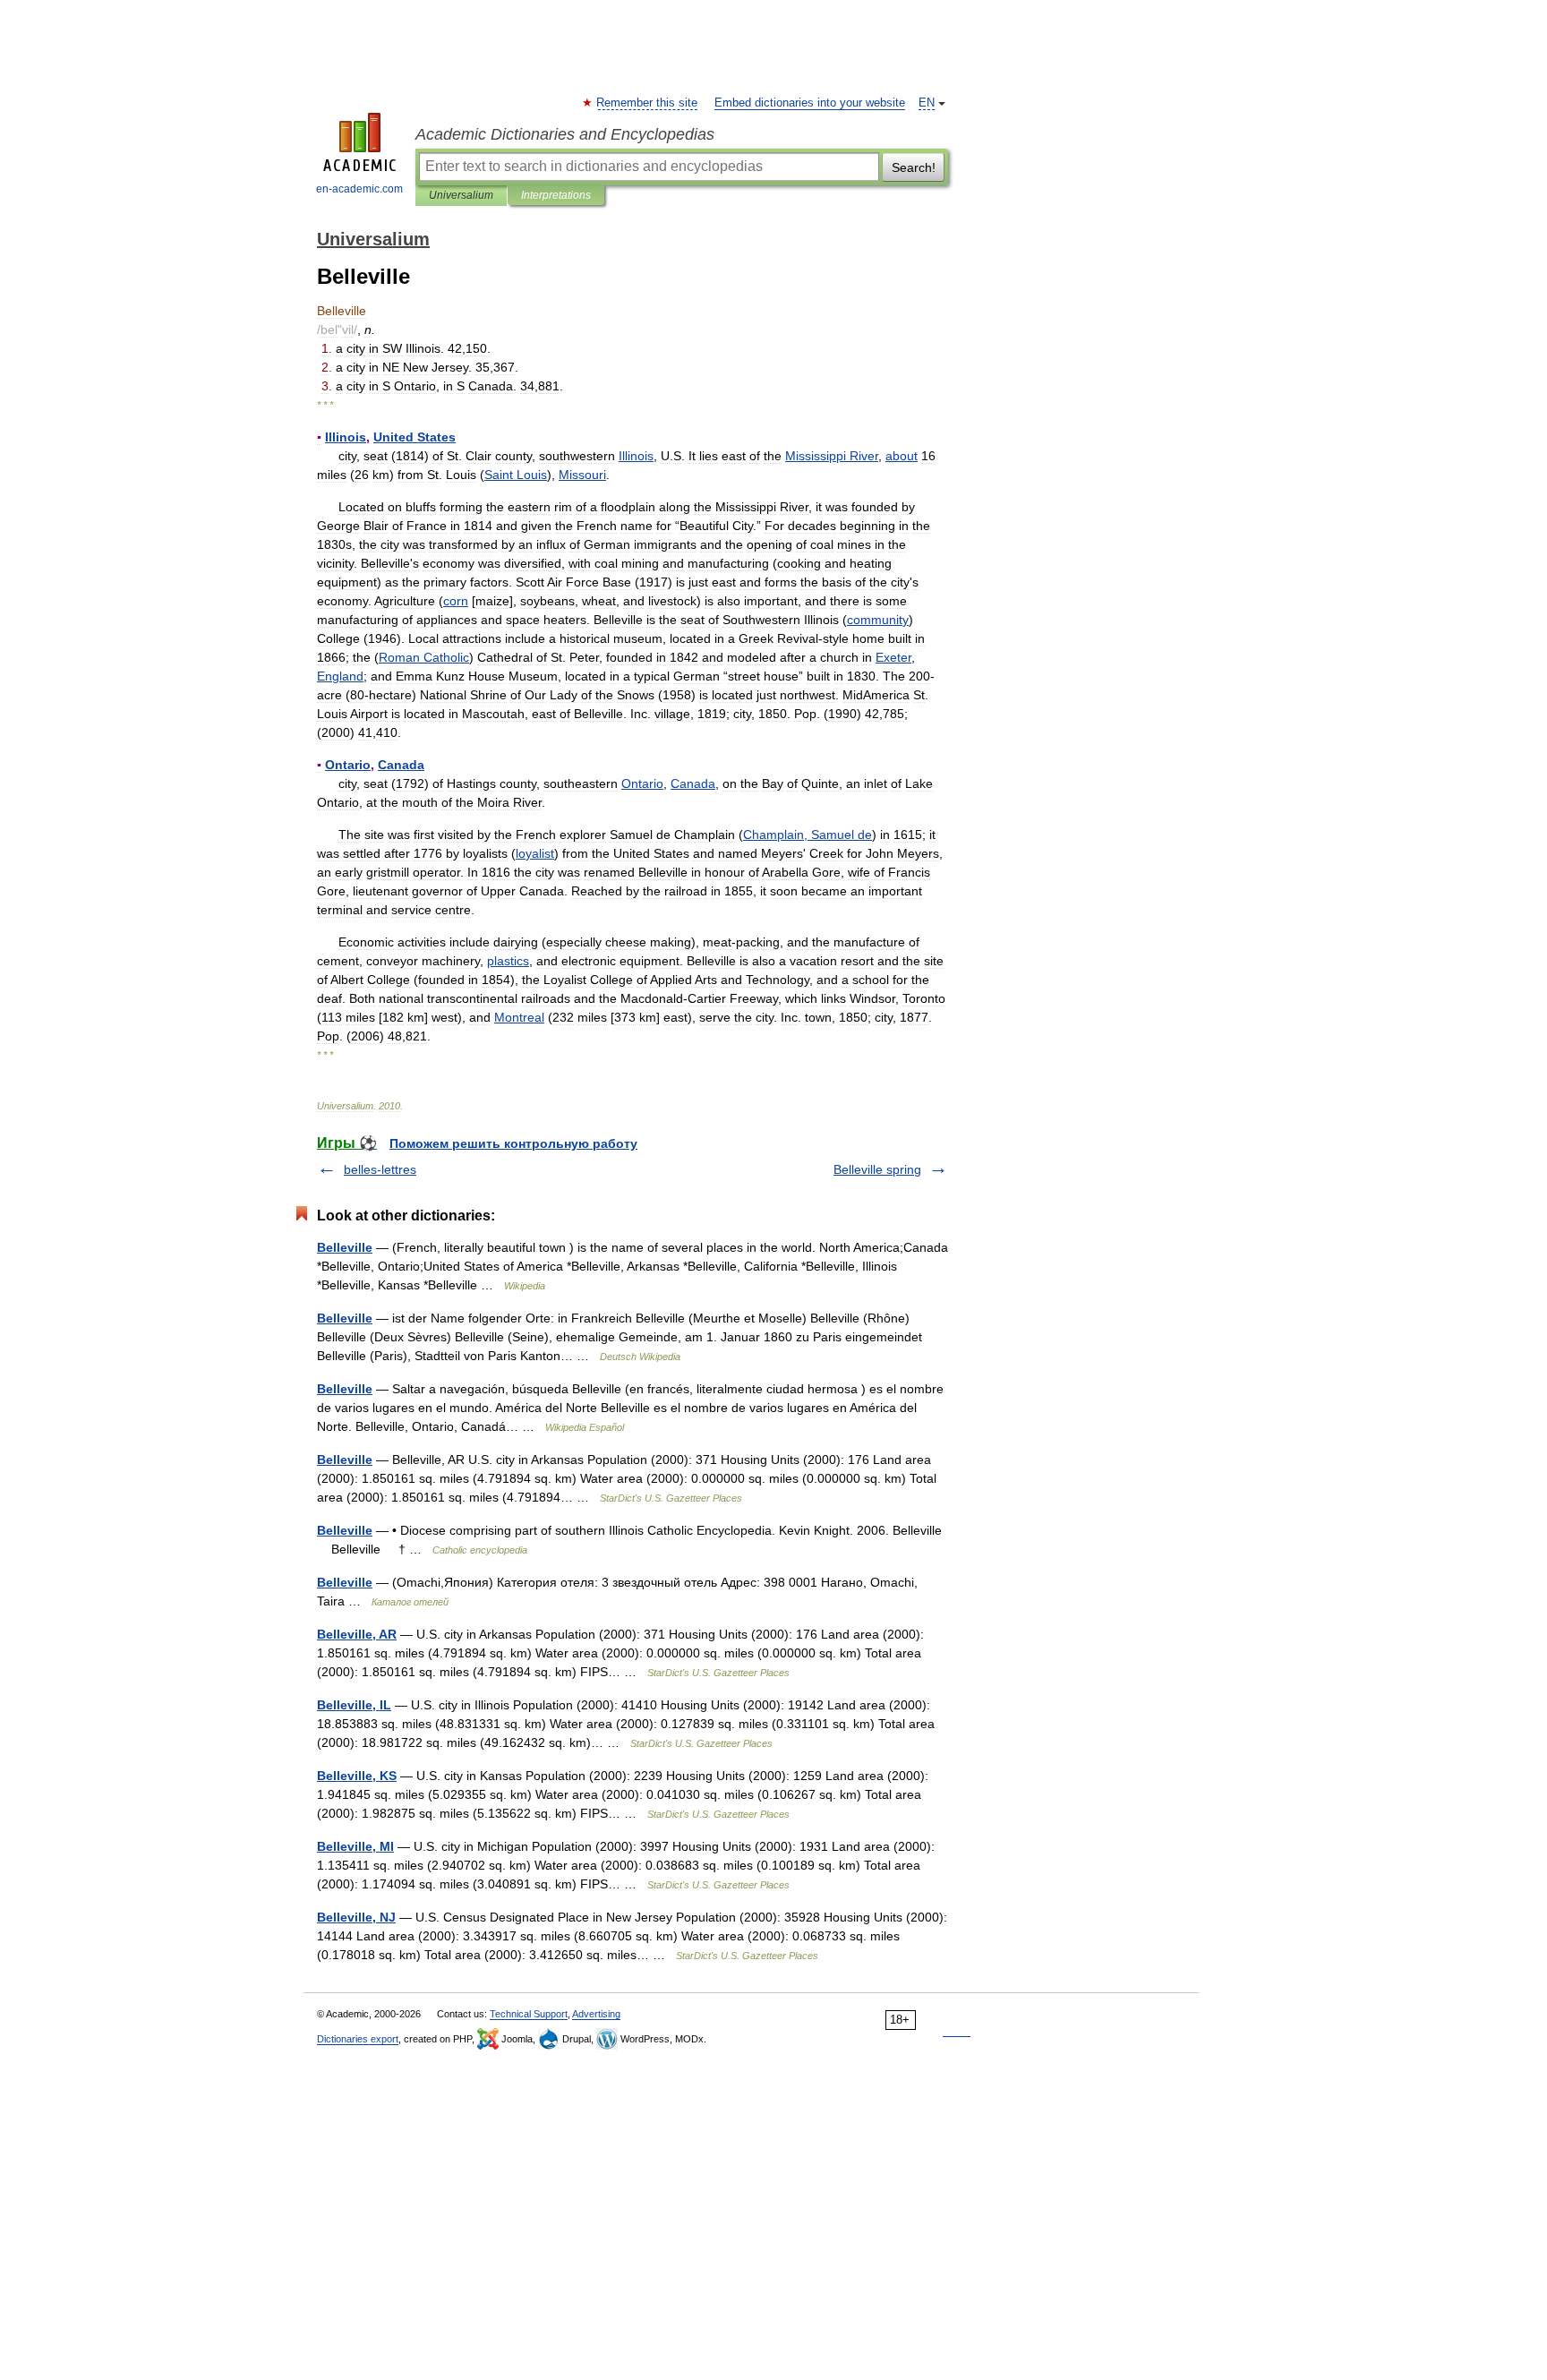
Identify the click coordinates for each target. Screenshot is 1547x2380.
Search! (914, 167)
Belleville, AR (357, 1634)
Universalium (461, 195)
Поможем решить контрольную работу (513, 1143)
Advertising (596, 2014)
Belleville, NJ (356, 1917)
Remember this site (648, 103)
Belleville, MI (355, 1846)
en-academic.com (359, 189)
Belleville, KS (357, 1776)
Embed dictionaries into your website (810, 103)
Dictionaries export (358, 2039)
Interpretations (556, 195)
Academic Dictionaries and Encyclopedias (565, 134)
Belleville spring (877, 1169)
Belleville (345, 1247)
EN (927, 103)
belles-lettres (380, 1169)
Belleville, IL (354, 1705)
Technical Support (529, 2014)
